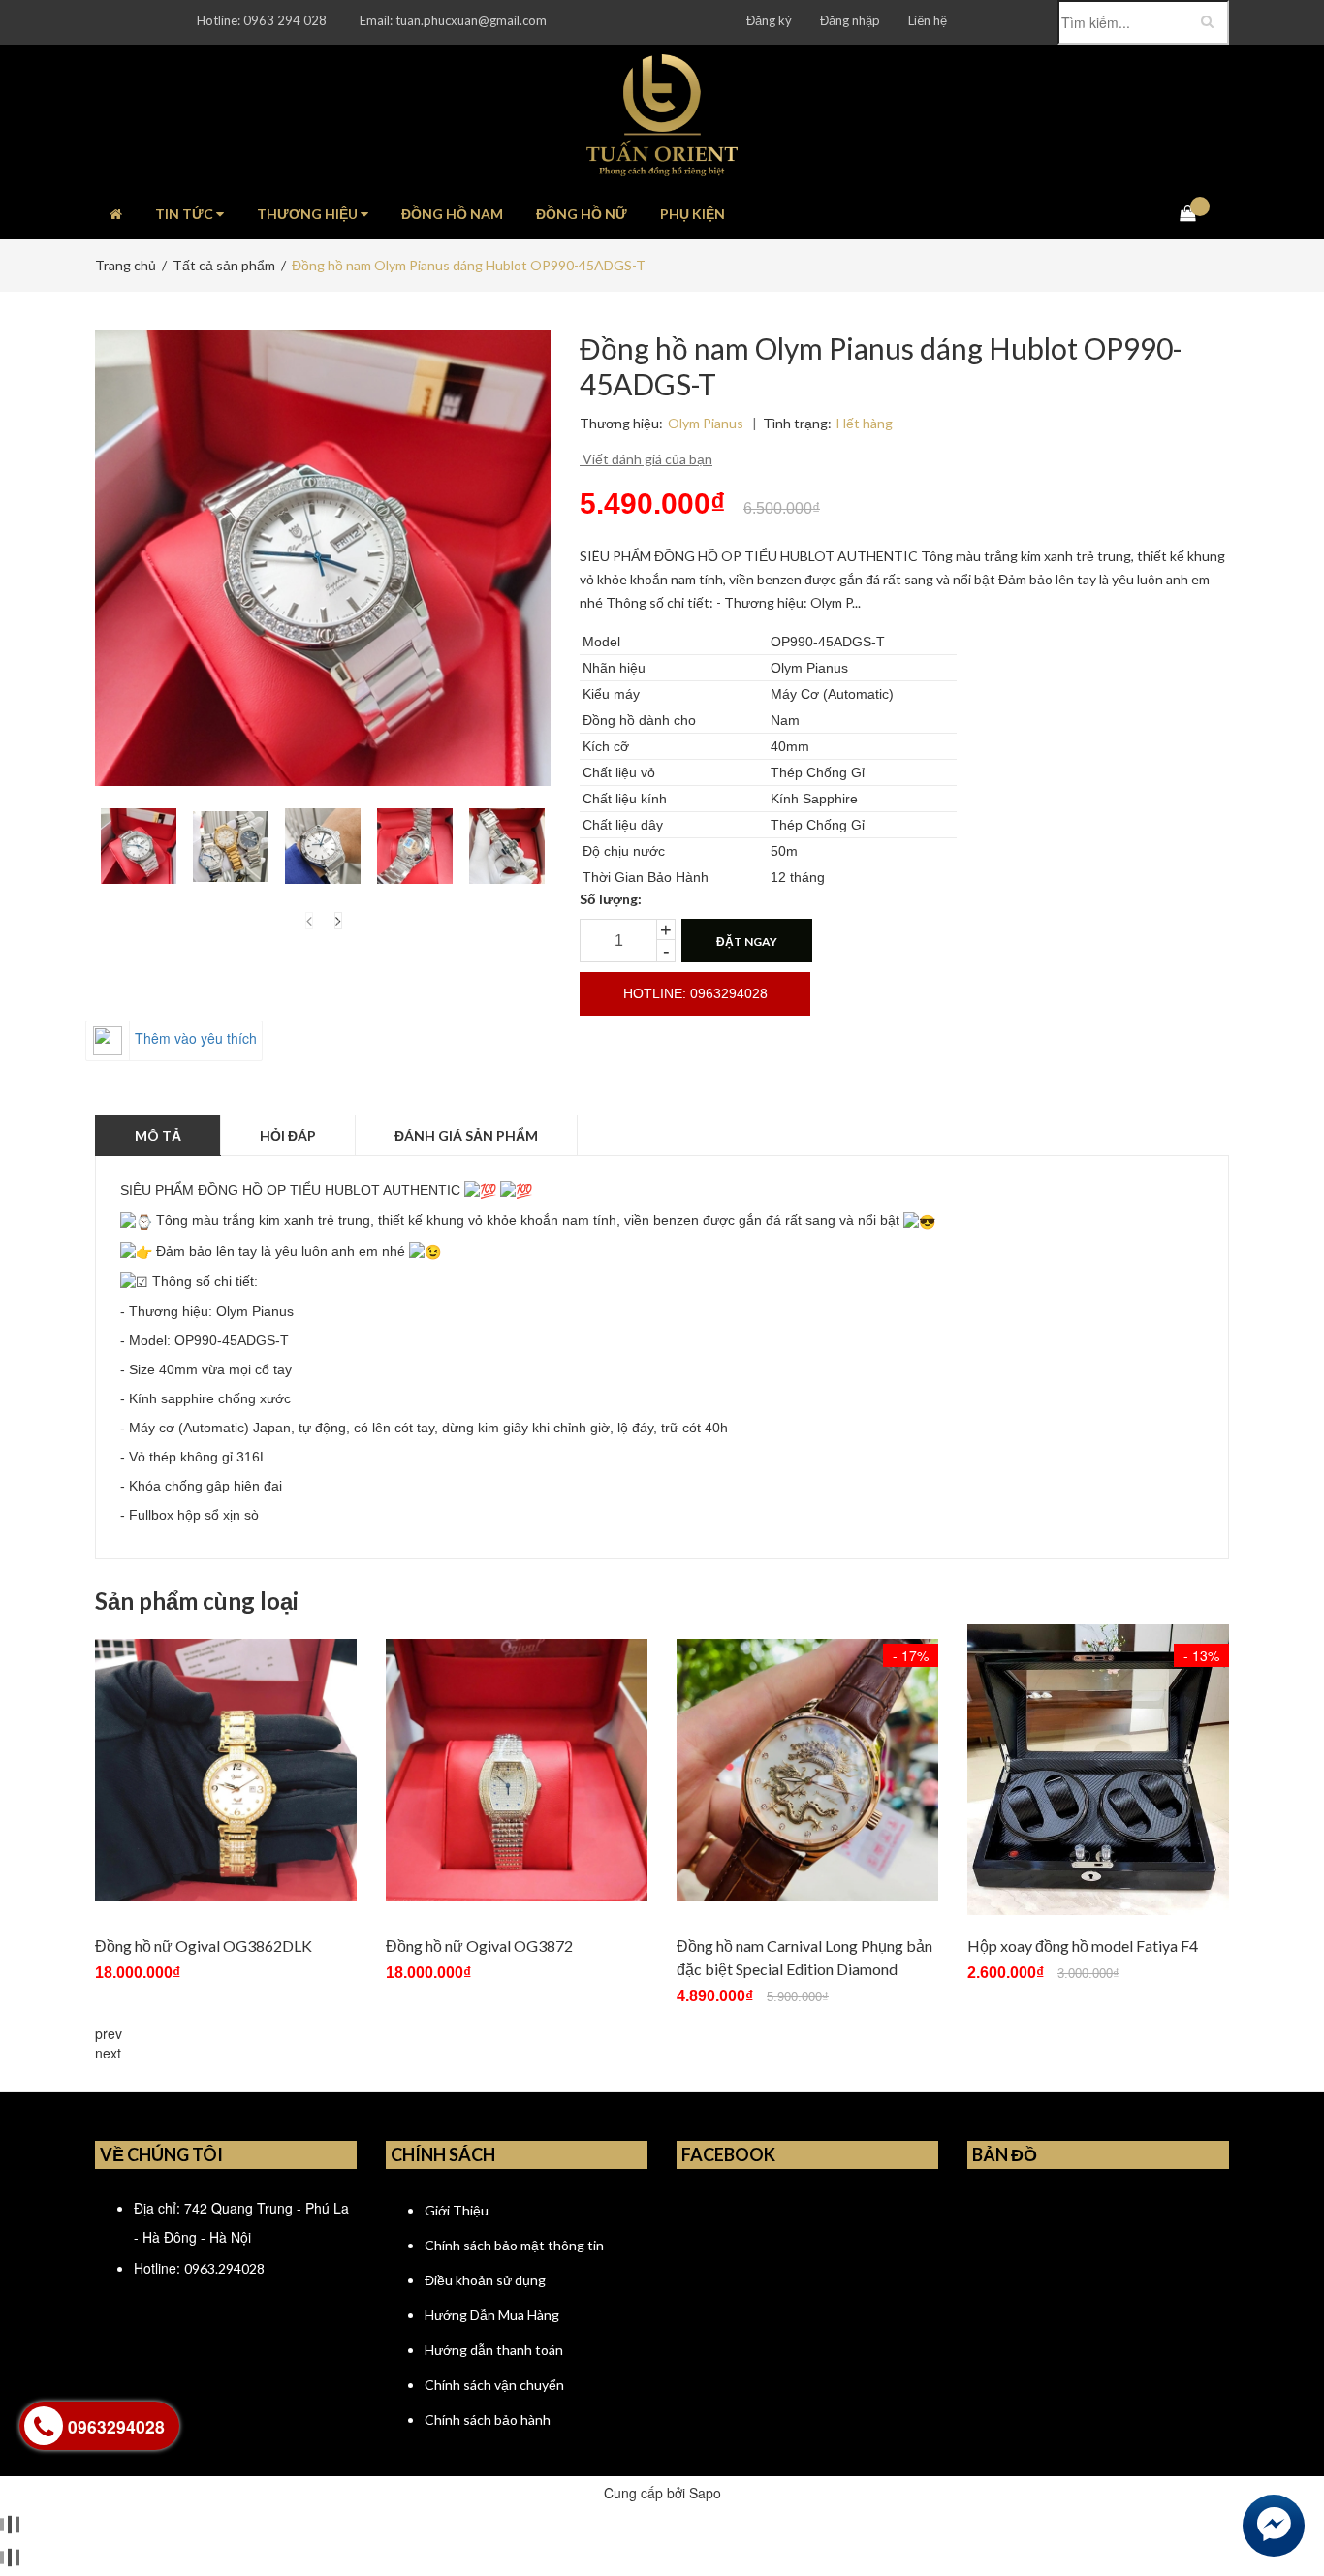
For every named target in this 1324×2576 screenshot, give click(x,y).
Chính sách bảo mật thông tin (514, 2245)
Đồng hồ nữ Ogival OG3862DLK (204, 1946)
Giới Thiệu (457, 2210)
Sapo (705, 2493)
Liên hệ (928, 20)
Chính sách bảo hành (488, 2419)
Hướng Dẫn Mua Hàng (492, 2315)
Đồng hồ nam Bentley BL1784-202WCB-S (230, 2493)
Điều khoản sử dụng (485, 2280)
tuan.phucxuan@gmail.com (471, 20)
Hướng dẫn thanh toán (494, 2350)
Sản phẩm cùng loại (197, 1601)
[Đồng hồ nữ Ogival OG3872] (517, 1770)
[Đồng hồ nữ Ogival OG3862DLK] (226, 1770)
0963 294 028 (285, 20)
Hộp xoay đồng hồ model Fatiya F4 (1083, 1946)
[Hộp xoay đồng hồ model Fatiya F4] (1098, 1770)
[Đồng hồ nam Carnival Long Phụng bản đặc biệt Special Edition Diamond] (807, 1770)
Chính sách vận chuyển (494, 2385)
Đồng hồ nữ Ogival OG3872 (479, 1946)
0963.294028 (224, 2268)
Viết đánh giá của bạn (646, 459)
